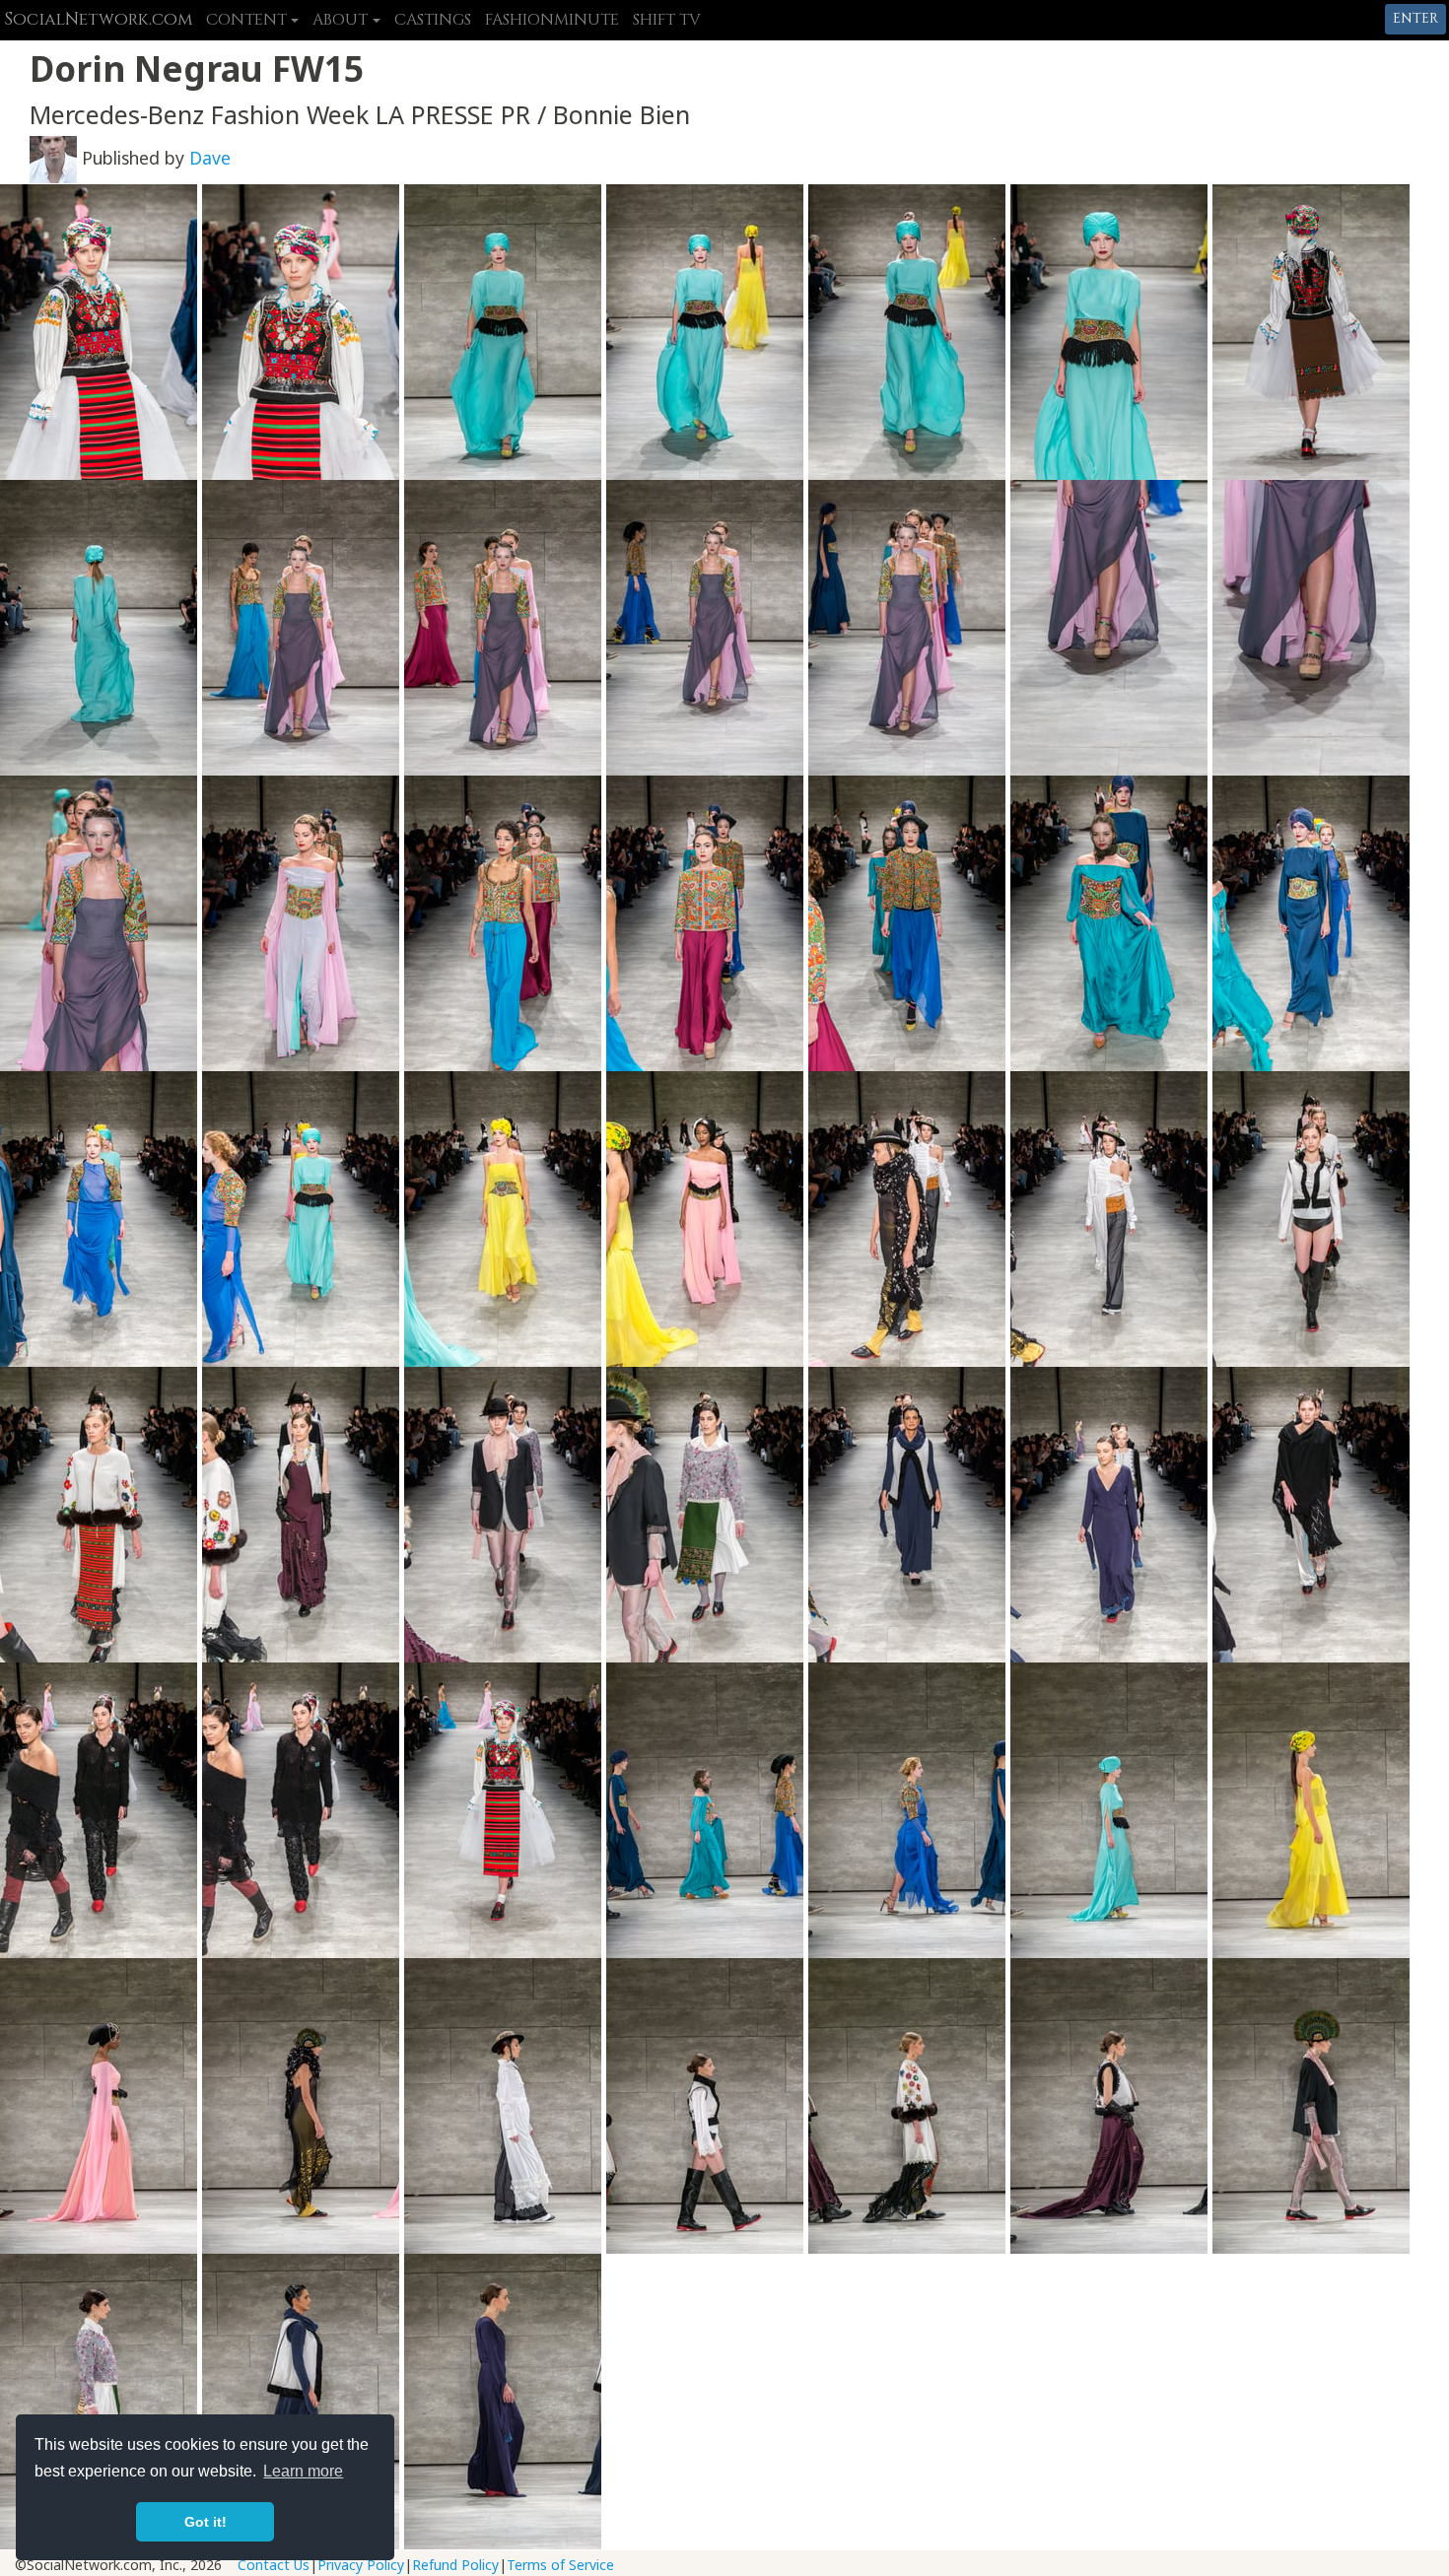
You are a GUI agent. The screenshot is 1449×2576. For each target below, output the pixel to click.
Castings (433, 20)
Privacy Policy (361, 2565)
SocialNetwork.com (98, 20)
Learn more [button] (303, 2471)
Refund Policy (455, 2565)
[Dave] (53, 158)
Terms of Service (560, 2565)
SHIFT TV (667, 20)
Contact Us (274, 2565)
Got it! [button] (206, 2522)
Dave (210, 158)
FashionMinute (552, 20)
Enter (1415, 18)
